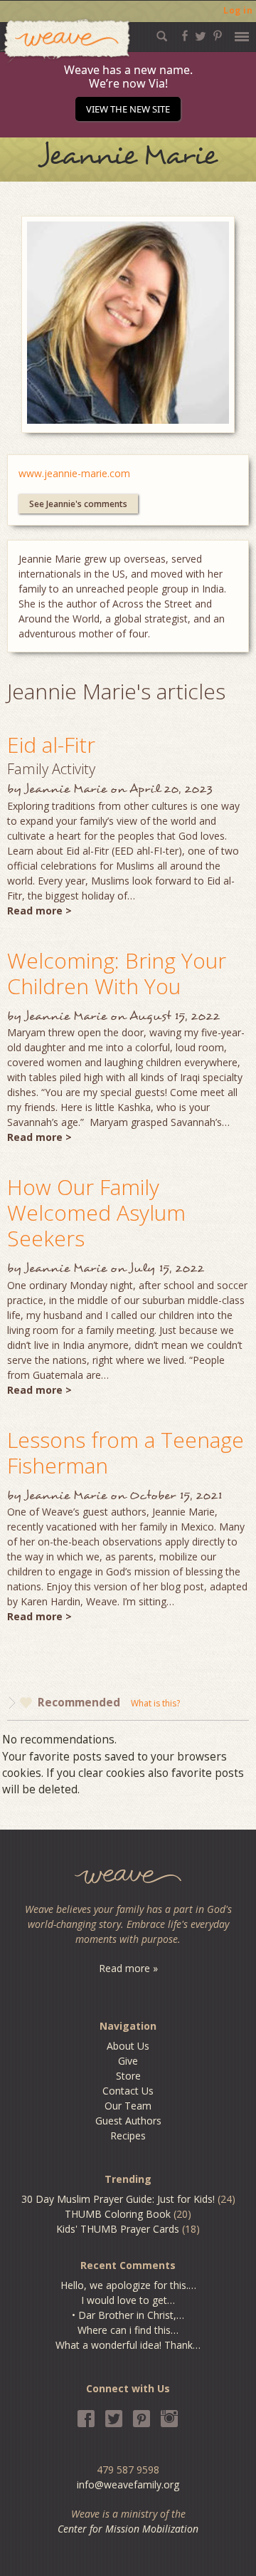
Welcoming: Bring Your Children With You (117, 973)
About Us (128, 2046)
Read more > (39, 911)
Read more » (128, 1968)
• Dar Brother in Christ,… (128, 2315)
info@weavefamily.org (128, 2484)
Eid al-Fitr (51, 745)
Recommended (79, 1702)
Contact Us (128, 2091)
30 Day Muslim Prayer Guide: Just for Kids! (118, 2199)
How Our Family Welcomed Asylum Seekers (96, 1213)
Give (128, 2061)
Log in (238, 10)
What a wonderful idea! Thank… (128, 2345)
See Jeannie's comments (78, 504)
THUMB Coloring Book (118, 2214)
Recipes (128, 2136)
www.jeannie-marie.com (74, 473)
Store (128, 2076)
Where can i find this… (128, 2330)
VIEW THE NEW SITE (128, 109)
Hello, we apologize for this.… (128, 2285)
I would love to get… (128, 2300)
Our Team (128, 2106)
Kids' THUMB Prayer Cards (118, 2229)
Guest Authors (128, 2121)
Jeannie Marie (66, 789)
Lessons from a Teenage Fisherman (126, 1453)
